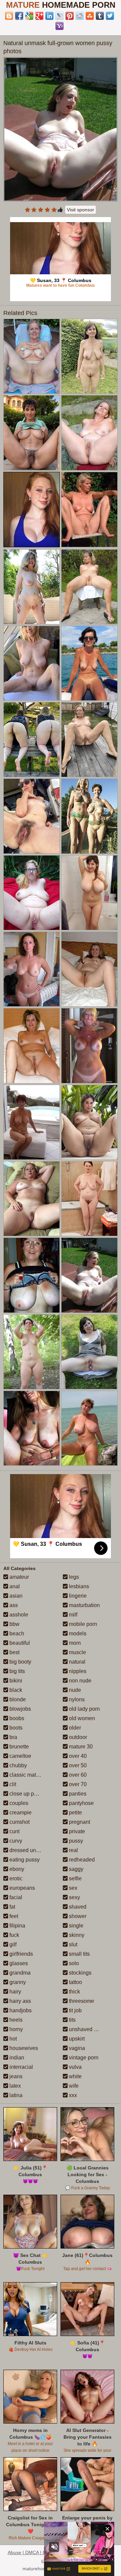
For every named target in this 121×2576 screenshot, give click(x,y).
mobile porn (82, 1624)
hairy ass (19, 2001)
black (15, 1690)
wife (73, 2086)
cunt (14, 1831)
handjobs (20, 2010)
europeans (22, 1888)
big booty (20, 1662)
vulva (75, 2067)
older (74, 1728)
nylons (76, 1699)
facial (15, 1897)
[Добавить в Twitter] (110, 16)
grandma (19, 1973)
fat (12, 1907)
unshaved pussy (88, 2029)
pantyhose (81, 1803)
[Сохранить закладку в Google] (29, 16)
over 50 (77, 1765)
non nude (79, 1681)
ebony (16, 1869)
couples (18, 1803)
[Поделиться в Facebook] (19, 16)
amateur (18, 1577)
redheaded (81, 1860)
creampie (20, 1813)
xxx (72, 2095)
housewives (23, 2048)
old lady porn (84, 1709)
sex (72, 1888)
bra (13, 1737)
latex (14, 2086)
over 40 (77, 1756)
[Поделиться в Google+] (39, 16)
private (76, 1831)
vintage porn (83, 2058)
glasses (18, 1963)
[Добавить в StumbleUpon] (90, 16)
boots (15, 1728)
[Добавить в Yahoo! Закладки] (59, 26)
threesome (81, 2001)
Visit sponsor (80, 210)
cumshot (19, 1822)
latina (15, 2095)
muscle (77, 1652)
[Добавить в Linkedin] (49, 16)
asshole (18, 1615)
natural (76, 1662)
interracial (21, 2067)
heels (15, 2020)
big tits (16, 1671)
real (73, 1850)
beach (16, 1633)
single (75, 1926)
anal (14, 1586)
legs (73, 1577)
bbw (14, 1624)
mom (74, 1643)
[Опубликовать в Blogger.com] (9, 16)
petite (75, 1813)
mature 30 (80, 1747)
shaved (77, 1907)
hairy (15, 1992)
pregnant (79, 1822)
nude (74, 1690)
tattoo (75, 1982)
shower (77, 1916)
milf (72, 1615)
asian (15, 1596)
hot (12, 2039)
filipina (17, 1926)
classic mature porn (32, 1775)
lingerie (77, 1596)
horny (15, 2029)
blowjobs (19, 1709)
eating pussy (24, 1860)
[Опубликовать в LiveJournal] (59, 16)
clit (12, 1784)
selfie (75, 1878)
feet (13, 1916)
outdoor (77, 1737)
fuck (14, 1935)
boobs (16, 1718)
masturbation (84, 1605)
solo (73, 1963)
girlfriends (21, 1954)
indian (16, 2058)
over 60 (77, 1775)
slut (72, 1944)
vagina (76, 2048)
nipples (77, 1671)
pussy (75, 1841)
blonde (17, 1699)
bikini (15, 1681)
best (14, 1652)
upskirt (76, 2039)
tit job (75, 2010)
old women (81, 1718)
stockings (79, 1973)
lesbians (78, 1586)
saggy (75, 1869)
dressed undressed (32, 1850)
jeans (15, 2076)
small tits (79, 1954)
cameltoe (20, 1756)
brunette (18, 1747)
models (77, 1633)
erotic (15, 1878)
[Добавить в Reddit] (80, 16)
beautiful (19, 1643)
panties (77, 1794)
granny (17, 1982)
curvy (15, 1841)
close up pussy (27, 1794)
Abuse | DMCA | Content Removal (44, 2552)
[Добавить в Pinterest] (70, 16)
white (75, 2076)
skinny (76, 1935)
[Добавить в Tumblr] (100, 16)
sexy (74, 1897)
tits (72, 2020)
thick (74, 1992)
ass (13, 1605)
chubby (17, 1765)
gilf (12, 1944)
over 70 (77, 1784)
